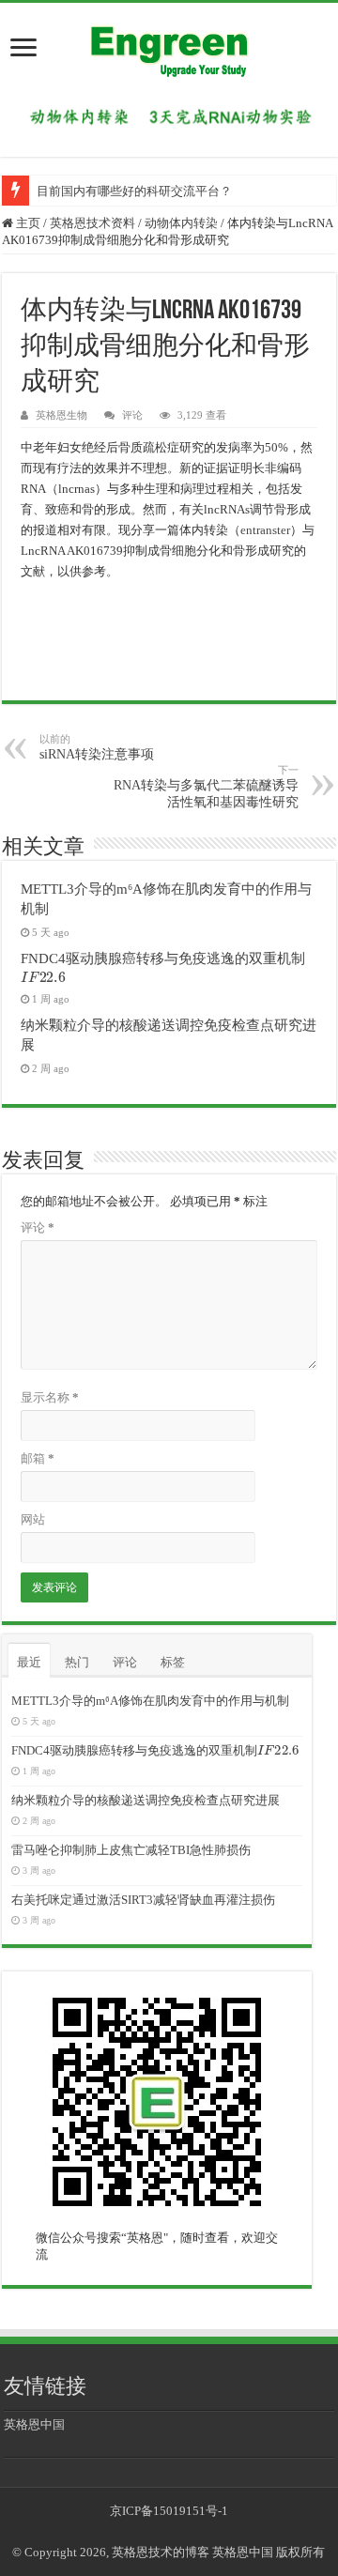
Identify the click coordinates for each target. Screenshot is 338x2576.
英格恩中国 (34, 2424)
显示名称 (50, 1397)
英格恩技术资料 (92, 223)
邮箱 (38, 1458)
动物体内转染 (181, 223)
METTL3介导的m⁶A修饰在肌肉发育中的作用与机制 (150, 1701)
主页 (27, 223)
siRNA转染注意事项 (97, 747)
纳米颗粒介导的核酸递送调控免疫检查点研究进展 (146, 1800)
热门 (77, 1662)
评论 (132, 415)
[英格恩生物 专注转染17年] (169, 116)
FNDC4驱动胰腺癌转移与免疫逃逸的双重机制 (154, 1750)
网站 (33, 1519)
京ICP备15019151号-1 (169, 2511)
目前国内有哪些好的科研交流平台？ (134, 191)
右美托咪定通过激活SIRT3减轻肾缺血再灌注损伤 (143, 1900)
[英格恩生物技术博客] (169, 46)
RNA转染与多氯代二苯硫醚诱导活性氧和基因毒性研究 (206, 787)
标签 (173, 1662)
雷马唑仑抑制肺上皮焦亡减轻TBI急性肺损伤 (131, 1850)
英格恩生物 (61, 415)
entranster (265, 530)
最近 (29, 1662)
